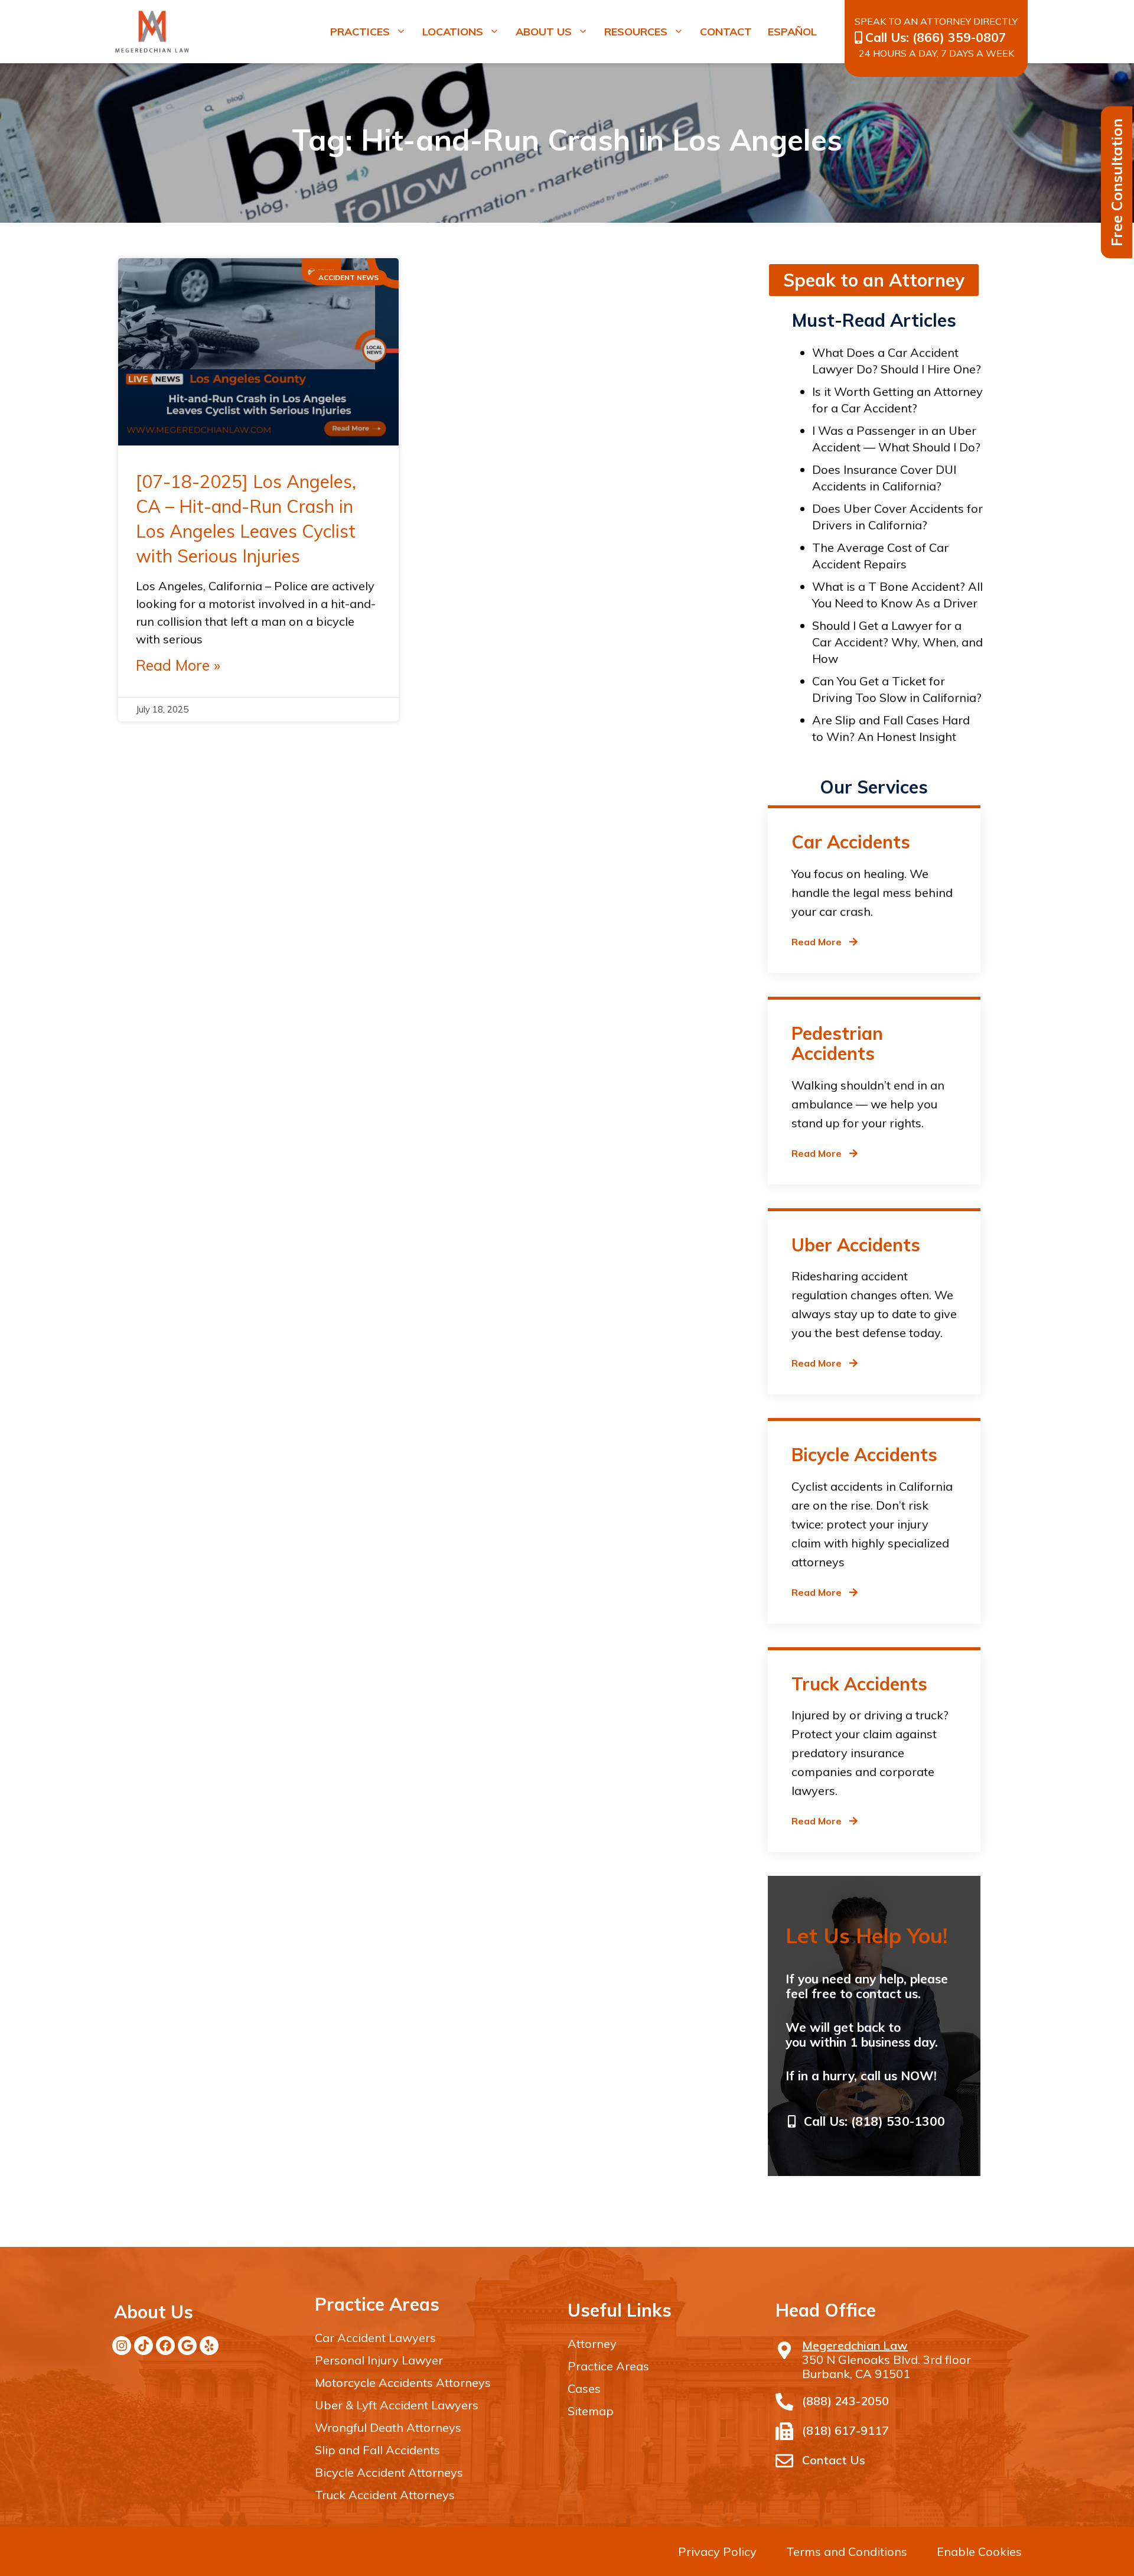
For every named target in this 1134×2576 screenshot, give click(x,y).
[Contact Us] (784, 2461)
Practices (360, 32)
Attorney (592, 2344)
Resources (636, 32)
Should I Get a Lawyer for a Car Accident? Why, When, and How (897, 642)
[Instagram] (122, 2346)
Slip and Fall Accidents (377, 2450)
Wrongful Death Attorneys (388, 2427)
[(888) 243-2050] (784, 2402)
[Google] (187, 2346)
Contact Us (834, 2460)
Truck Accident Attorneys (385, 2495)
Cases (584, 2388)
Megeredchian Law (855, 2346)
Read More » (178, 665)
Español (792, 32)
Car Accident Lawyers (375, 2338)
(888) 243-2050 (845, 2401)
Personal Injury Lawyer (379, 2360)
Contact (726, 32)
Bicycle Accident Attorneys (389, 2472)
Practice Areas (608, 2366)
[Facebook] (165, 2346)
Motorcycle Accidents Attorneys (403, 2383)
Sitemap (591, 2411)
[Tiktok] (144, 2346)
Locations (453, 32)
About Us (544, 32)
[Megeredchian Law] (784, 2350)
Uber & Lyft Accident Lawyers (397, 2405)
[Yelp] (209, 2346)
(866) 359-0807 (959, 37)
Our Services (874, 787)
